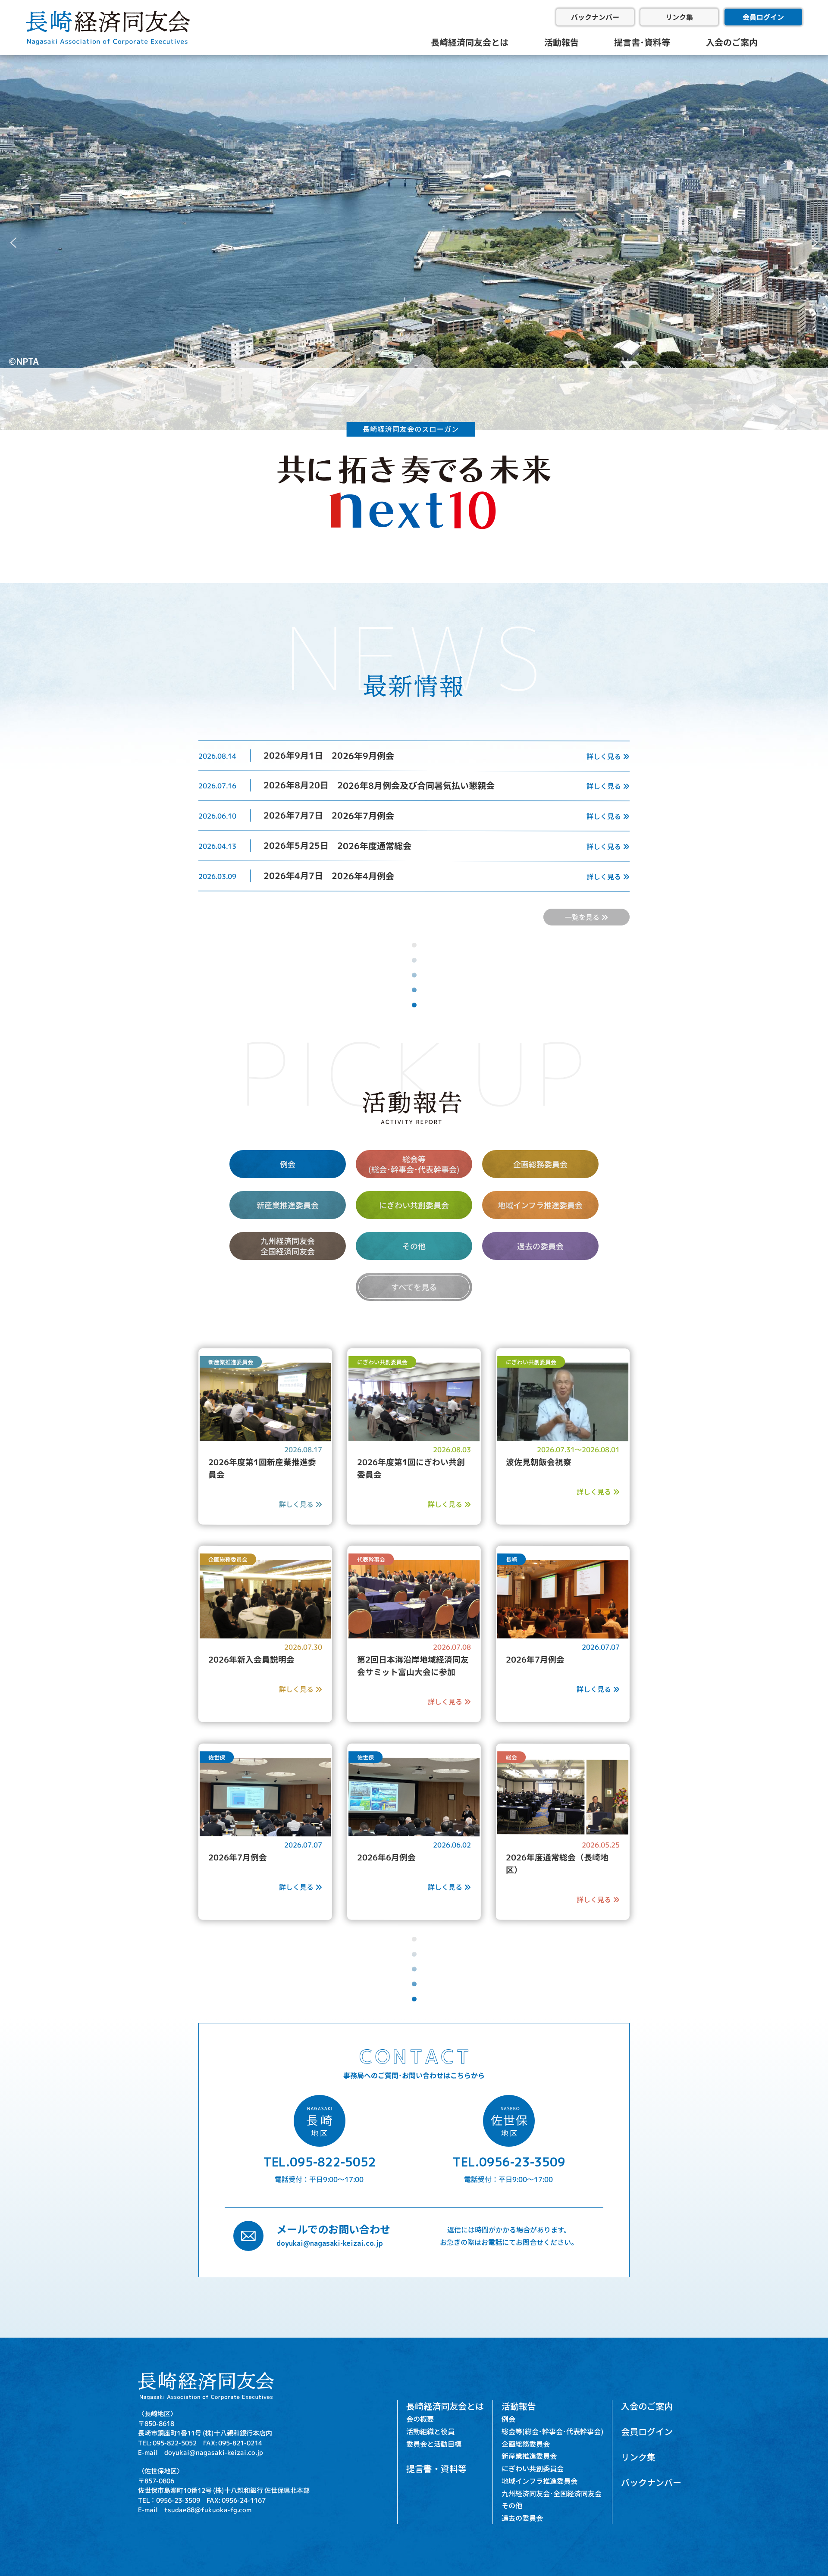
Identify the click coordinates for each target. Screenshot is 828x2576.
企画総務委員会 (540, 1163)
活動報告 (561, 42)
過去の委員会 (540, 1245)
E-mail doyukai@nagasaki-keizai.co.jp (201, 2452)
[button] (13, 243)
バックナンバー (595, 17)
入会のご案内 (732, 42)
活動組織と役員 (430, 2431)
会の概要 (420, 2419)
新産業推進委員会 (288, 1204)
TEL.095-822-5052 (320, 2161)
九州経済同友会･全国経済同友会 (552, 2493)
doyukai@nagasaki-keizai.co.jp (330, 2243)
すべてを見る (414, 1286)
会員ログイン (763, 17)
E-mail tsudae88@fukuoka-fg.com (195, 2509)
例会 (288, 1163)
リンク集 (679, 17)
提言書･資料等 (642, 42)
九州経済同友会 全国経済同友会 (288, 1246)
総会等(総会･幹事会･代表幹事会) (552, 2431)
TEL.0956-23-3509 (509, 2161)
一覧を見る (583, 917)
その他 (414, 1245)
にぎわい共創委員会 (414, 1204)
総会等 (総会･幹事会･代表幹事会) (414, 1164)
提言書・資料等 (436, 2468)
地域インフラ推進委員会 (541, 1204)
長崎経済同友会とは (470, 42)
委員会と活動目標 (434, 2444)
